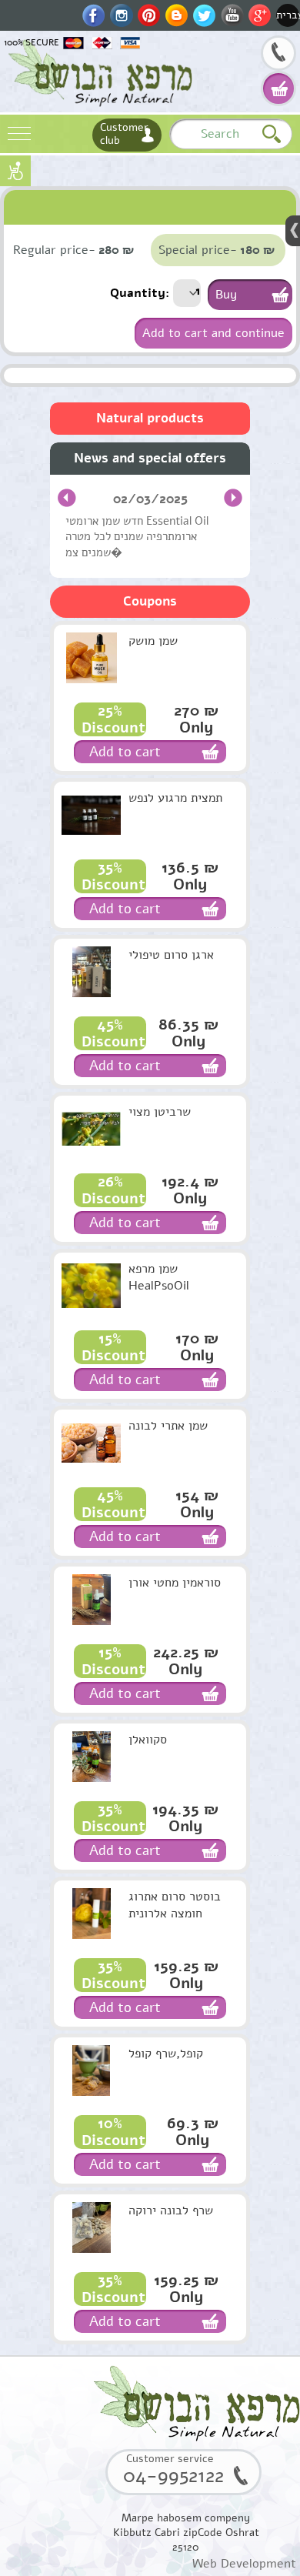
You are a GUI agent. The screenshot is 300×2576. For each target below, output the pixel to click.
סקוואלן (148, 1740)
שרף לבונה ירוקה (171, 2211)
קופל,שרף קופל (166, 2054)
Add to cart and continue (213, 333)
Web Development (244, 2564)
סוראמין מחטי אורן (175, 1583)
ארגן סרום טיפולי (171, 955)
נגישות (15, 171)
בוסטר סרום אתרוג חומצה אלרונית (175, 1905)
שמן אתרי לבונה (168, 1426)
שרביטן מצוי (160, 1112)
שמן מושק (153, 641)
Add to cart (125, 752)
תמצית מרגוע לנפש (175, 798)
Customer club (124, 134)
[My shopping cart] (278, 88)
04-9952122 (278, 55)
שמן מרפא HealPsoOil (159, 1277)
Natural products (150, 418)
